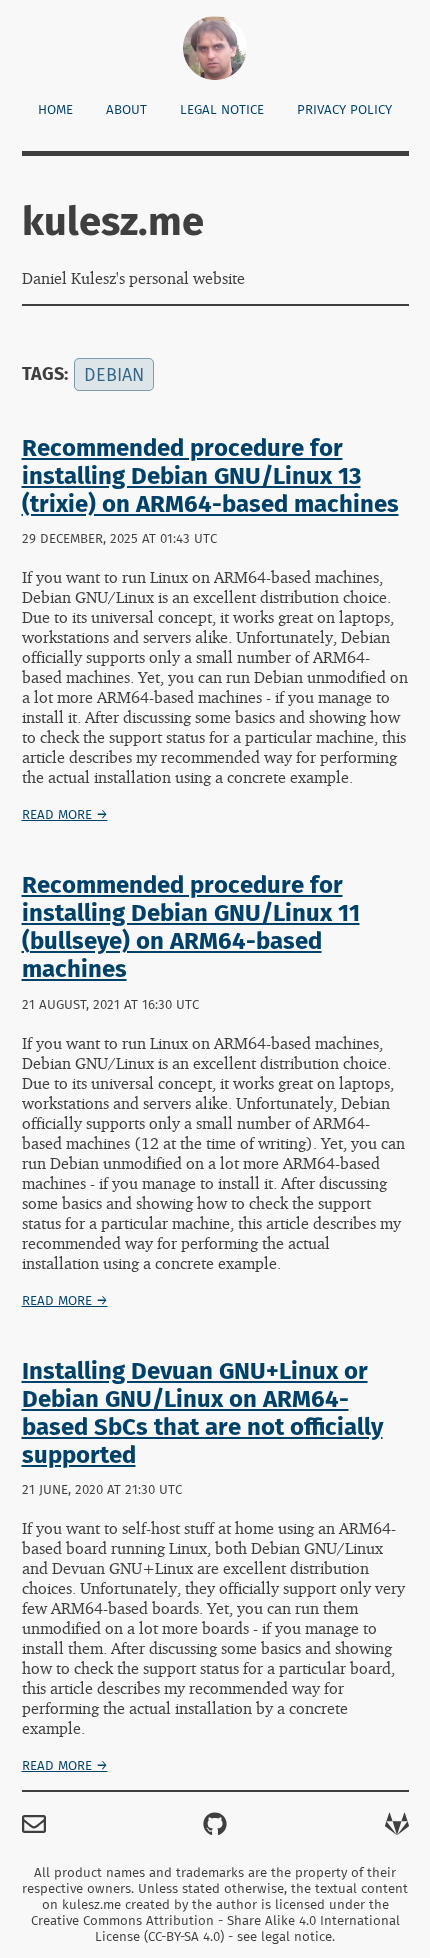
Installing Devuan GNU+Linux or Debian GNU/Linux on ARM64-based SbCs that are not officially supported (202, 1413)
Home (55, 110)
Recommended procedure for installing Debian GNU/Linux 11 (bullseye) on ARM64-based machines (191, 927)
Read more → (65, 815)
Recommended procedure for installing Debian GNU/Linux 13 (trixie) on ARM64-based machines (210, 476)
